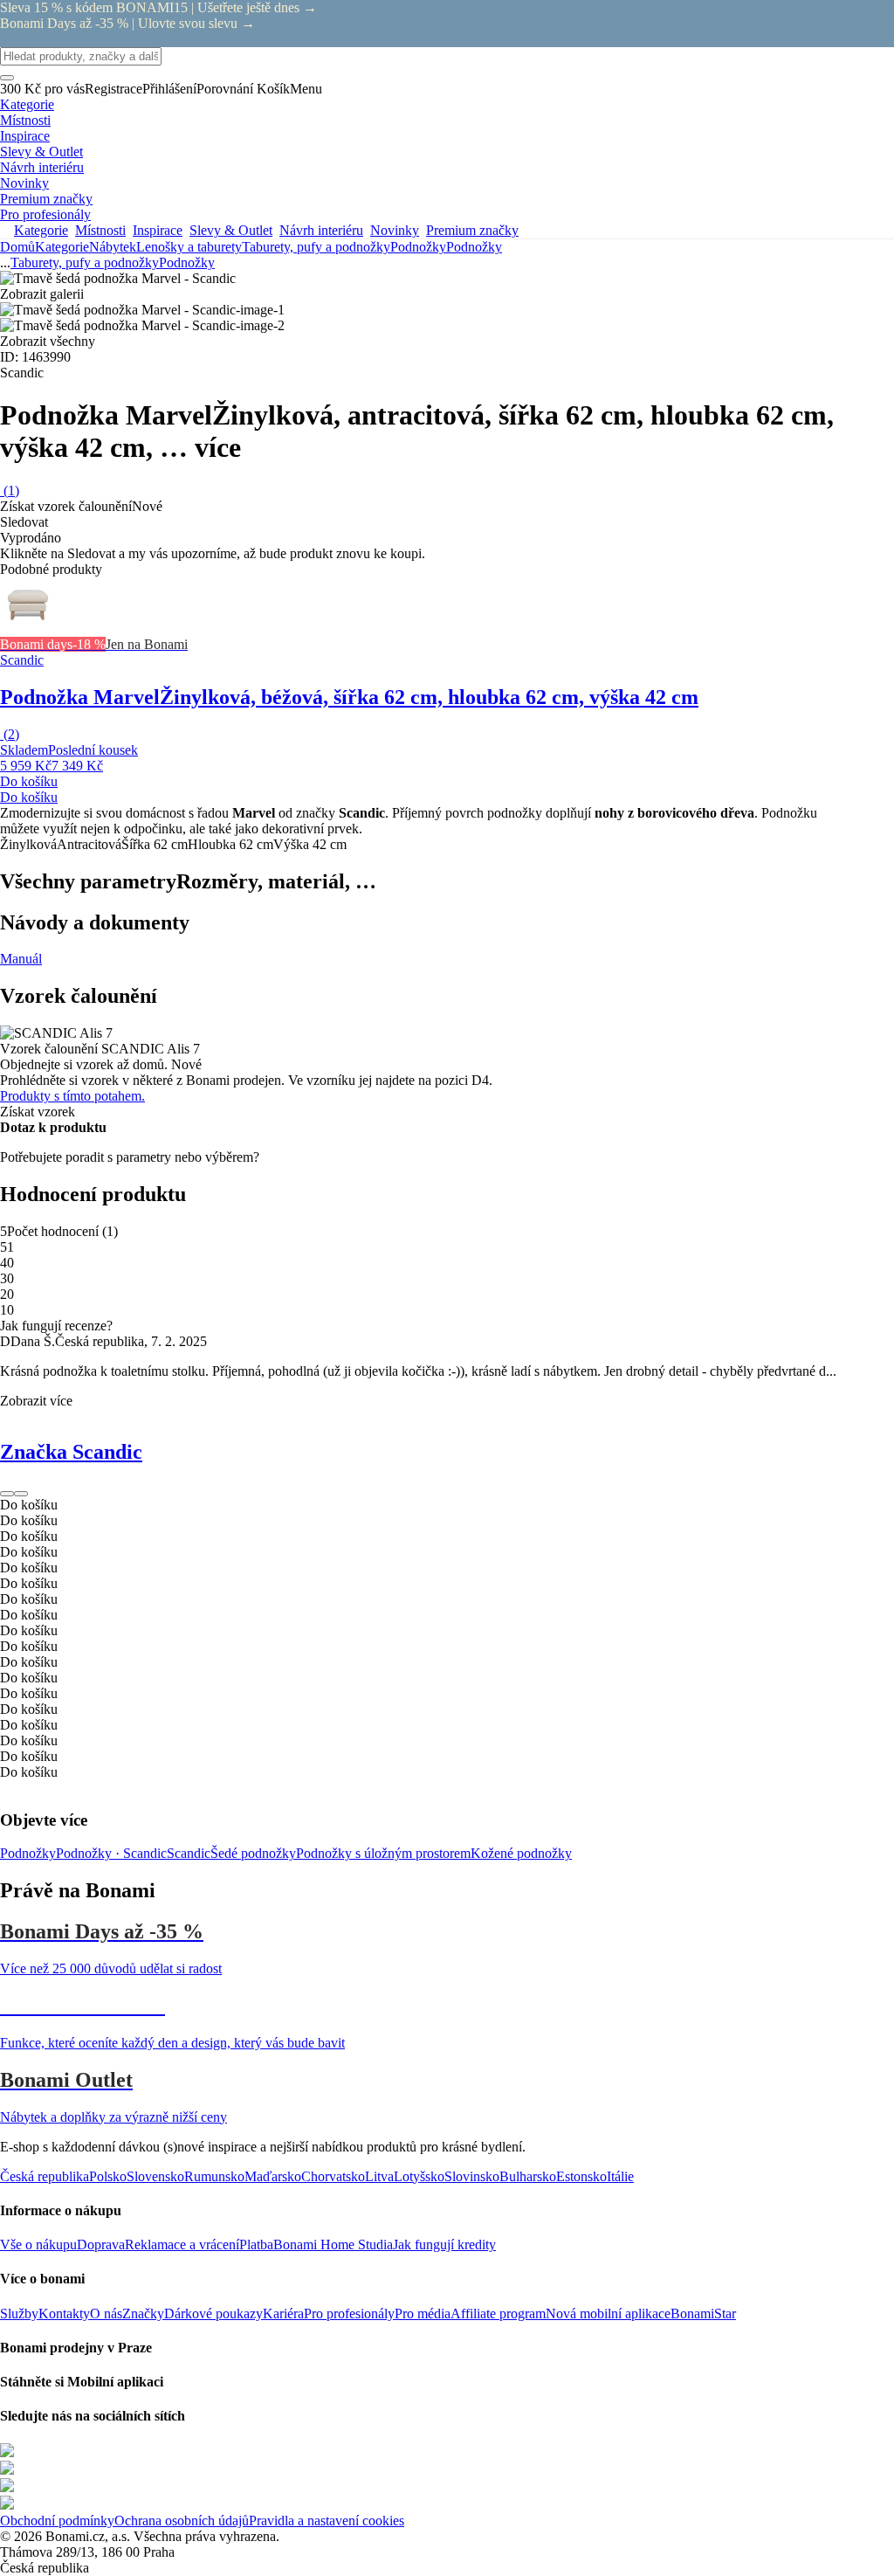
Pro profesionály (349, 2314)
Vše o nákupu (38, 2245)
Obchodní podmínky (57, 2521)
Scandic (189, 1853)
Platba (256, 2245)
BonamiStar (703, 2314)
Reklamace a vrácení (182, 2245)
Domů (17, 247)
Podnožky (474, 247)
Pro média (423, 2314)
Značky (143, 2314)
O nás (106, 2314)
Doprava (101, 2245)
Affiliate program (498, 2314)
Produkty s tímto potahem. (72, 1096)
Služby (19, 2314)
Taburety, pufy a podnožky (316, 247)
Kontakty (64, 2314)
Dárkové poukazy (213, 2314)
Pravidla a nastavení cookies (327, 2521)
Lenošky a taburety (189, 247)
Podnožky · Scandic (111, 1853)
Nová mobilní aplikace (608, 2314)
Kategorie (62, 247)
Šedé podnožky (253, 1853)
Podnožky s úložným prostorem (383, 1853)
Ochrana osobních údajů (182, 2521)
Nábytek (113, 247)
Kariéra (283, 2314)
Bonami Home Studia (333, 2245)
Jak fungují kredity (444, 2245)
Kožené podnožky (521, 1853)
